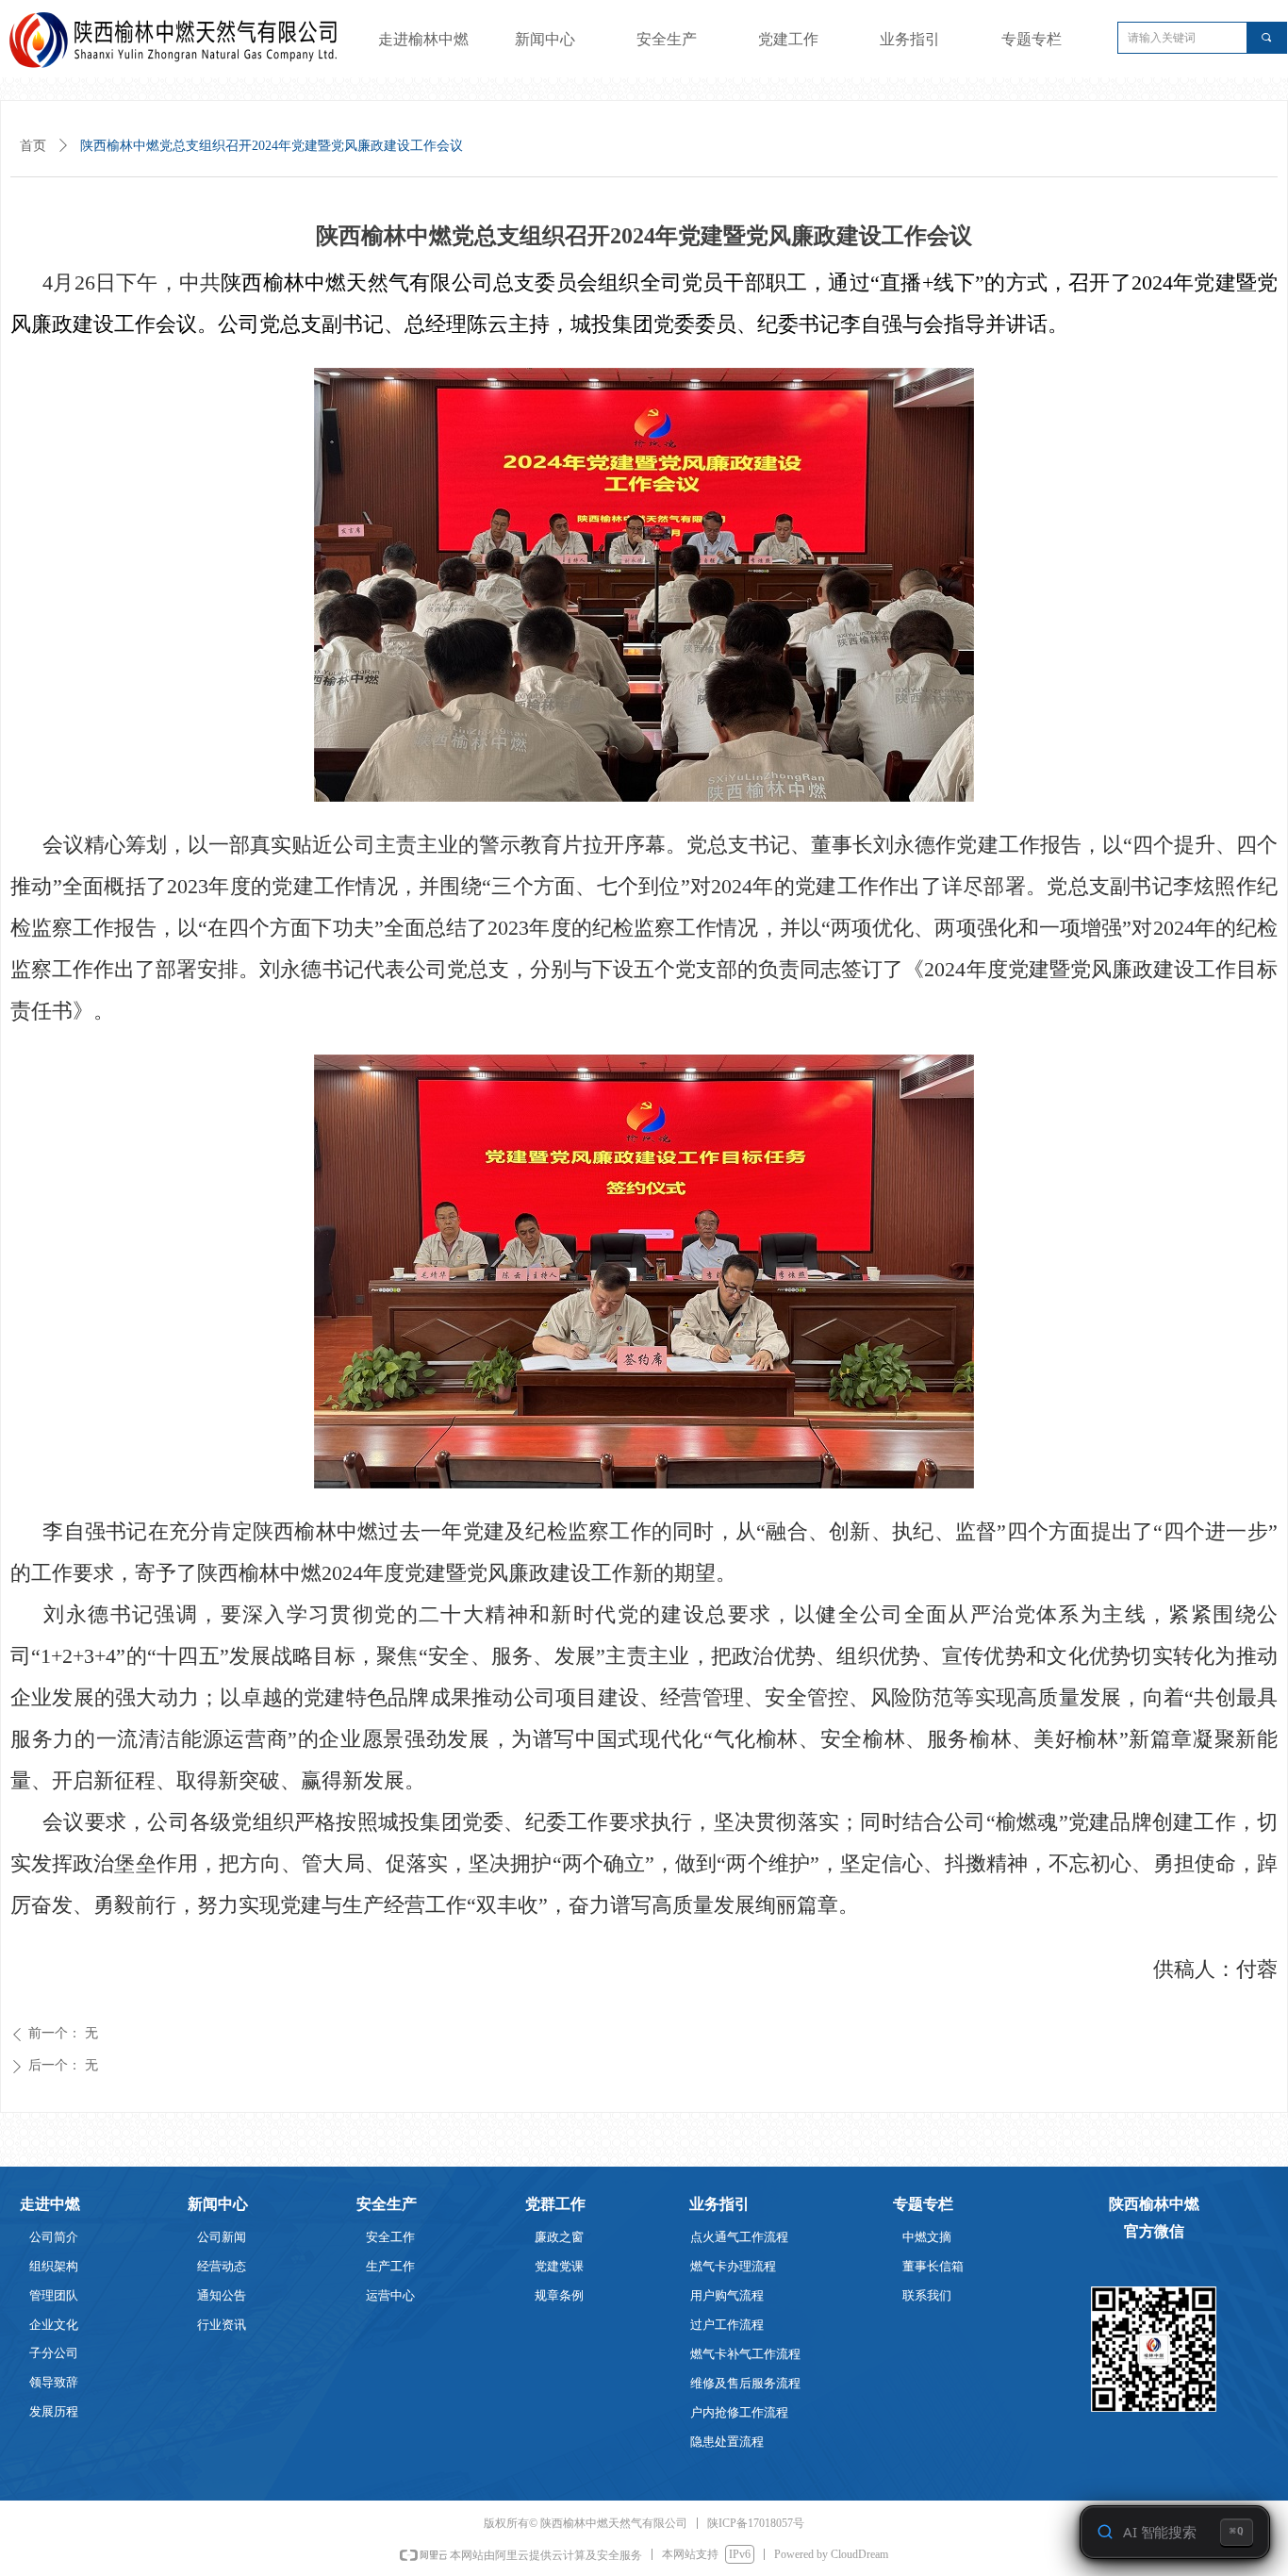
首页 (33, 146)
